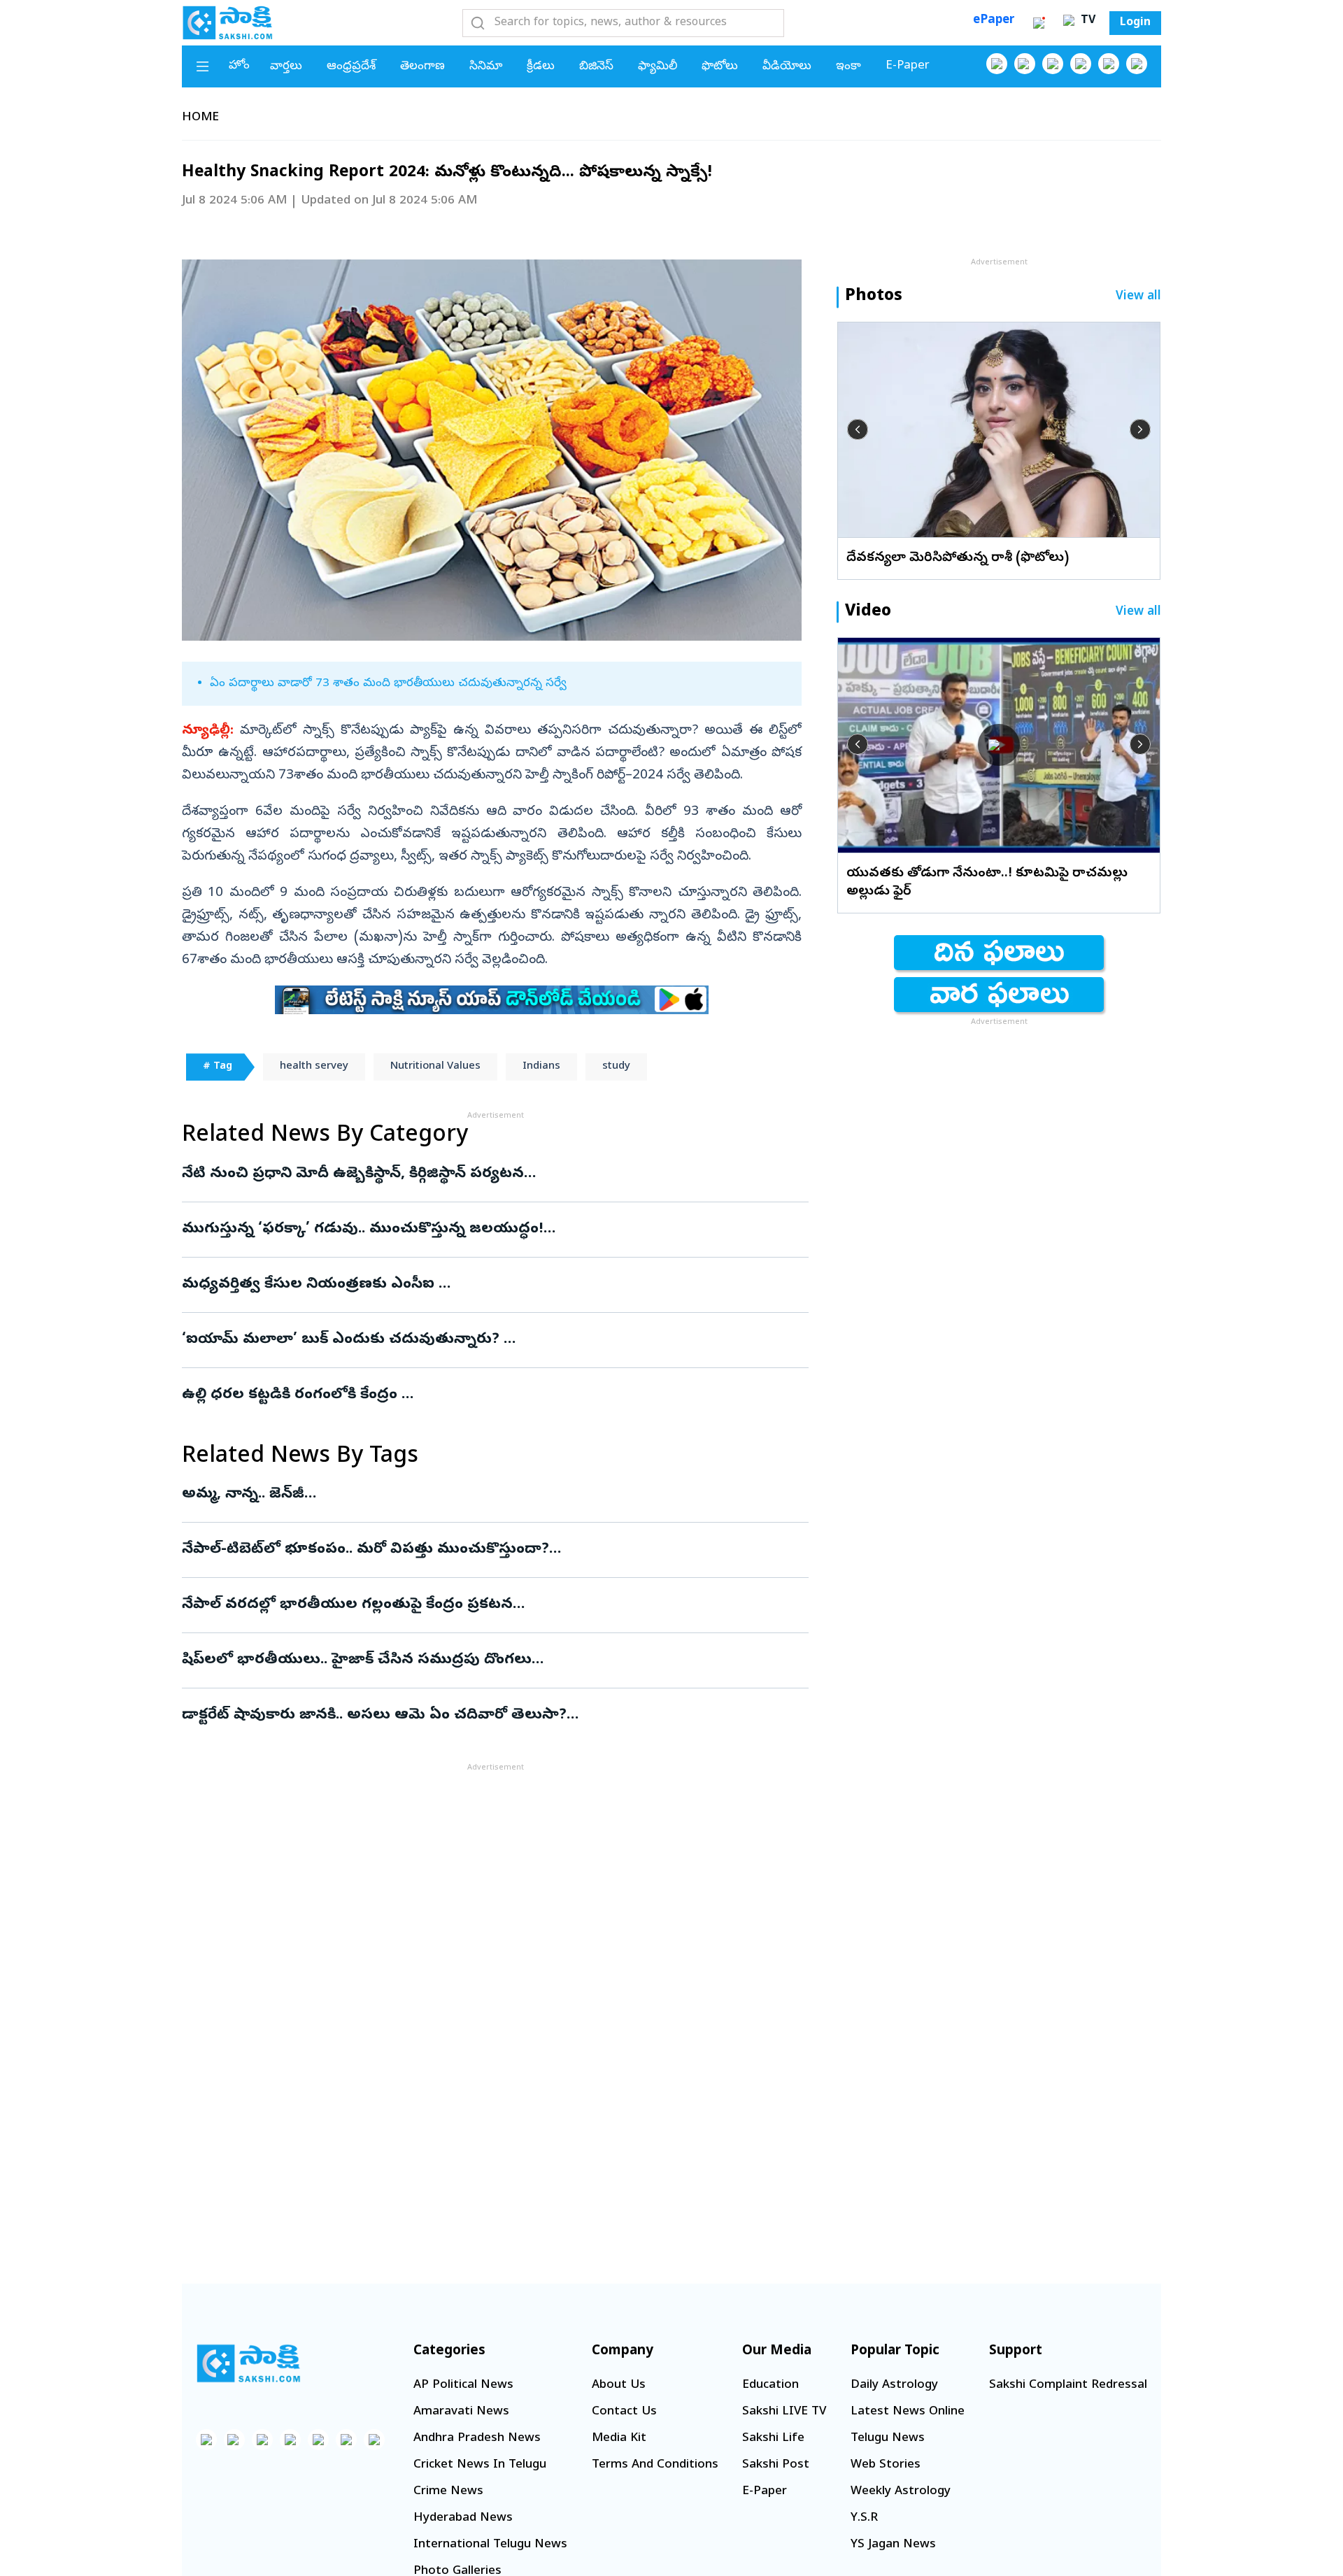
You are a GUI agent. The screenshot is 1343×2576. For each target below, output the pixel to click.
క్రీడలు (541, 67)
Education (770, 2385)
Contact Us (624, 2412)
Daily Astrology (894, 2385)
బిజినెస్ (596, 67)
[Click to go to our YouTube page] (1109, 64)
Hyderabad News (463, 2518)
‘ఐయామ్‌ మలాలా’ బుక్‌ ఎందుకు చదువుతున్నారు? (476, 1340)
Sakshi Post (776, 2465)
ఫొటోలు (720, 67)
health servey (314, 1067)
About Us (619, 2385)
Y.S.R (864, 2518)
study (616, 1067)
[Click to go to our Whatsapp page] (1025, 64)
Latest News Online (908, 2412)
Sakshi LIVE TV (784, 2412)
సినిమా (486, 67)
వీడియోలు (787, 67)
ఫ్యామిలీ (658, 67)
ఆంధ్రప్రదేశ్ (351, 67)
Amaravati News (461, 2412)
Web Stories (886, 2465)
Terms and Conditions (655, 2465)
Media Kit (619, 2439)
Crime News (448, 2492)
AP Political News (463, 2385)
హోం (239, 66)
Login (1135, 23)
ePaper (994, 21)
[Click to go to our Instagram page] (1081, 64)
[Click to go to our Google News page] (1137, 64)
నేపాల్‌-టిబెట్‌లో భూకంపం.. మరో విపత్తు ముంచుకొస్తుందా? (474, 1550)
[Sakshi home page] (248, 2363)
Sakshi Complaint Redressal (1068, 2385)
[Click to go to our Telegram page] (346, 2440)
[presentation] (858, 429)
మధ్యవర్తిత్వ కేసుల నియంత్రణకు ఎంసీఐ (469, 1285)
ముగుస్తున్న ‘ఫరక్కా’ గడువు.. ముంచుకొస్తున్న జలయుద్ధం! (495, 1230)
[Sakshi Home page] (227, 22)
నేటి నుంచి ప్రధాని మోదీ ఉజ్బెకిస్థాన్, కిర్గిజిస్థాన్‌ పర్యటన (485, 1174)
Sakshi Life (773, 2439)
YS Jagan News (893, 2545)
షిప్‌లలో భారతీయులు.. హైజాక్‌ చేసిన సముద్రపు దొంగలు (489, 1660)
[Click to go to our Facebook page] (997, 64)
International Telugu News (490, 2545)
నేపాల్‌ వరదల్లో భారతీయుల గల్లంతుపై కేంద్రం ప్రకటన (487, 1605)
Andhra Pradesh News (477, 2439)
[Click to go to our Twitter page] (1053, 64)
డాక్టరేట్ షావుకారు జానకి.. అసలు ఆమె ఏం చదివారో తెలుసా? (493, 1716)
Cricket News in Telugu (480, 2465)
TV (1086, 21)
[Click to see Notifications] (1039, 23)
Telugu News (888, 2439)
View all (1138, 297)
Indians (541, 1067)
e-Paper (908, 66)
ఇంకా (848, 67)
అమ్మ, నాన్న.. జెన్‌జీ (476, 1495)
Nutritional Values (435, 1067)
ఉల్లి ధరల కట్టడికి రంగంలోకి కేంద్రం (484, 1395)
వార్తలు (286, 67)
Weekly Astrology (901, 2492)
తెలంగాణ (422, 67)
